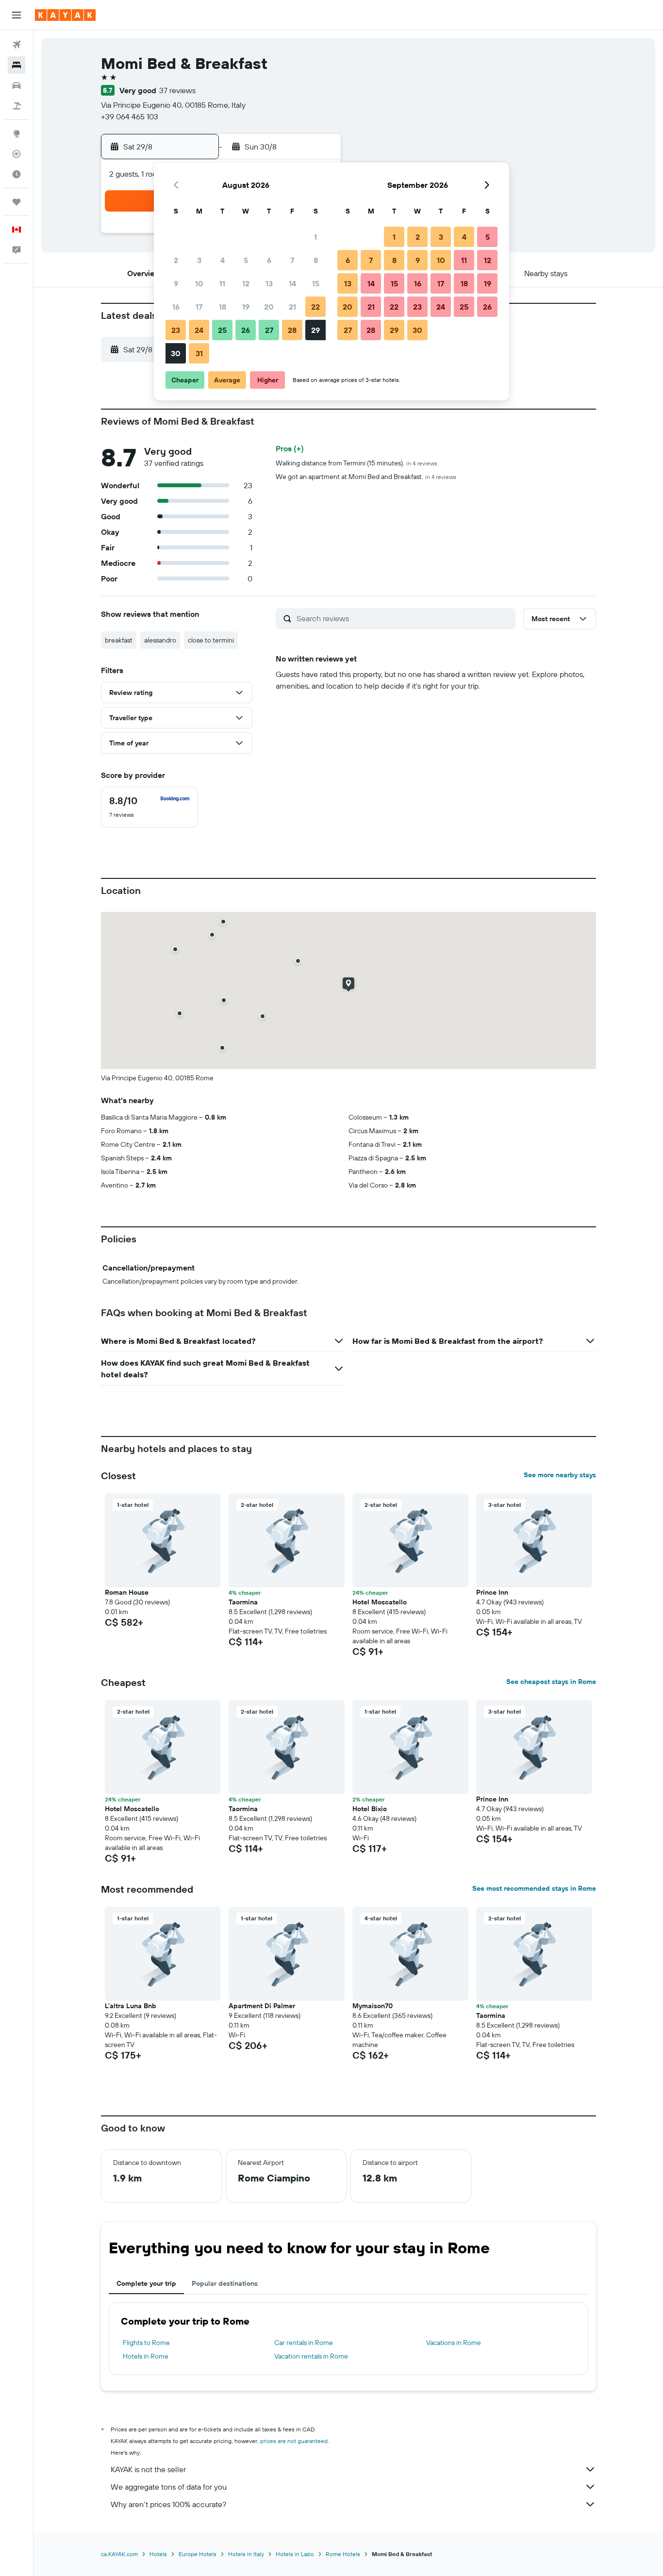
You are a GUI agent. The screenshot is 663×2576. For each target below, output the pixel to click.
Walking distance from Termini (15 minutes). (356, 463)
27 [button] (269, 330)
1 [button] (315, 237)
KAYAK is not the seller (148, 2469)
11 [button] (222, 283)
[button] (17, 15)
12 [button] (246, 283)
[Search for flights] (17, 45)
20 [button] (269, 307)
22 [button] (315, 307)
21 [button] (292, 307)
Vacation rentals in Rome (311, 2356)
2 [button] (176, 260)
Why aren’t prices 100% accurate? (168, 2504)
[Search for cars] (17, 85)
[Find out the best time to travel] (17, 174)
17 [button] (199, 307)
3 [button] (199, 260)
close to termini (211, 640)
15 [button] (316, 283)
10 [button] (199, 283)
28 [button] (292, 330)
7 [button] (292, 260)
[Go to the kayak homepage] (65, 15)
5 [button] (246, 260)
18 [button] (223, 307)
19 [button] (246, 307)
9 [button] (176, 283)
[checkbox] (149, 807)
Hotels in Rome (146, 2356)
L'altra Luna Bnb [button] (131, 2006)
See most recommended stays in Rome (534, 1888)
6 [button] (269, 260)
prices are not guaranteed (294, 2441)
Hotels (158, 2554)
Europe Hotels (198, 2554)
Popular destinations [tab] (225, 2283)
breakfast (119, 640)
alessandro (160, 640)
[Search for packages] (17, 106)
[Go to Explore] (17, 133)
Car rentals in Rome (304, 2343)
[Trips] (17, 202)
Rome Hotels (343, 2554)
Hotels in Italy (246, 2554)
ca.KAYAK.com (119, 2554)
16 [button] (176, 307)
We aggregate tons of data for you (169, 2487)
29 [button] (315, 330)
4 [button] (223, 260)
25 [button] (222, 330)
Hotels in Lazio (295, 2554)
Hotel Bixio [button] (370, 1809)
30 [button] (176, 353)
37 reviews (177, 90)
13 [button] (269, 283)
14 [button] (292, 283)
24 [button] (199, 330)
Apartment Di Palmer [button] (262, 2006)
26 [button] (246, 330)
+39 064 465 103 (130, 116)
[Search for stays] (17, 65)
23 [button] (176, 330)
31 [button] (199, 353)
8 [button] (316, 260)
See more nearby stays (560, 1475)
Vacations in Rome (454, 2343)
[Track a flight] (17, 154)
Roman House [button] (127, 1592)
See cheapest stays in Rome (551, 1682)
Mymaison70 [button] (373, 2006)
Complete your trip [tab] (146, 2283)
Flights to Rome (146, 2343)
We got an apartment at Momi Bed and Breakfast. (366, 477)
